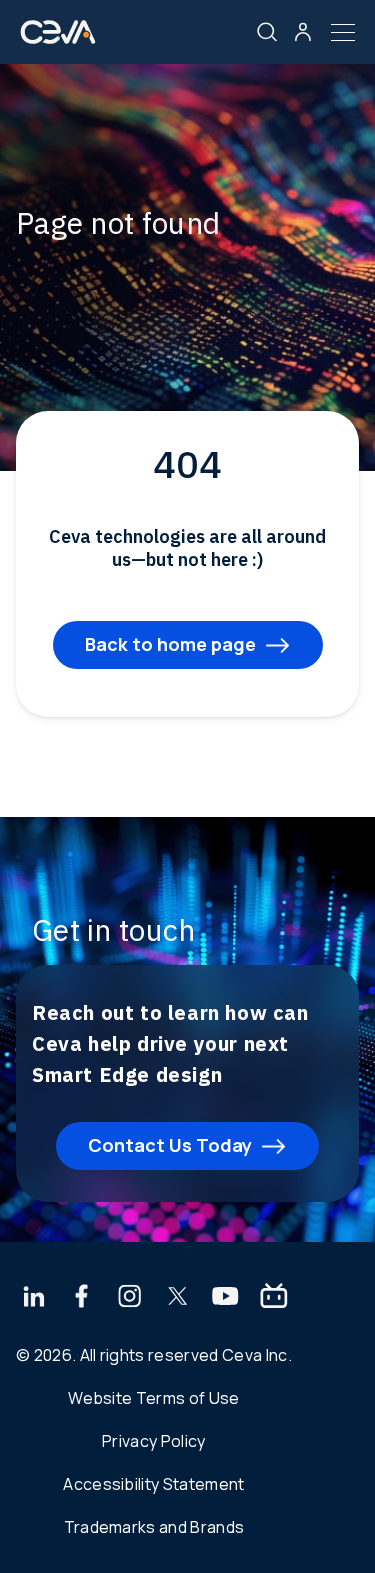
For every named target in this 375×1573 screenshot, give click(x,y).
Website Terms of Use (153, 1398)
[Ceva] (58, 39)
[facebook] (82, 1298)
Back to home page (170, 644)
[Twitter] (178, 1298)
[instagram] (130, 1298)
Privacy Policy (153, 1441)
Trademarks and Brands (154, 1527)
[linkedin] (33, 1298)
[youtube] (225, 1298)
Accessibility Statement (153, 1484)
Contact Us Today (170, 1145)
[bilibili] (274, 1298)
